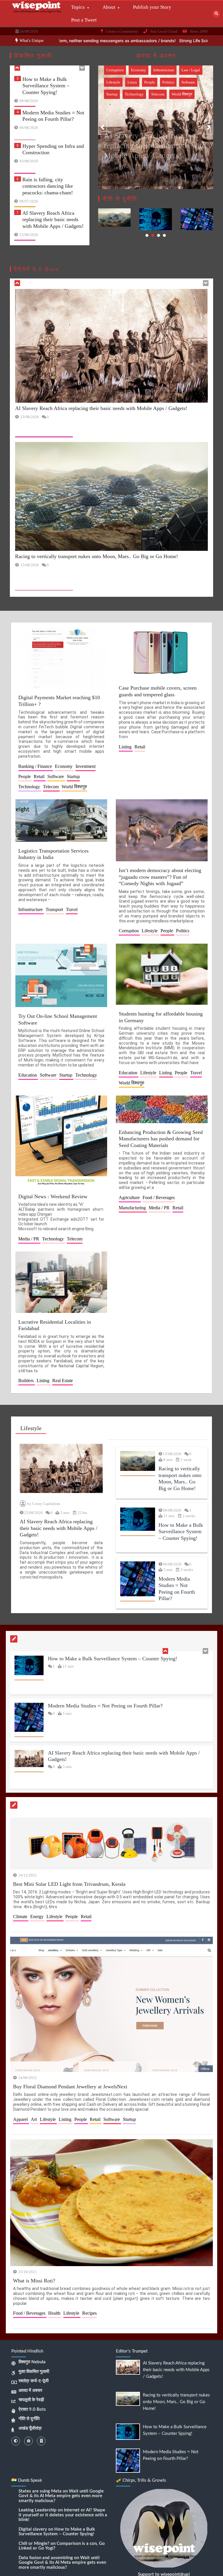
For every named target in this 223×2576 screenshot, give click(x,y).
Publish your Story (152, 7)
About (109, 7)
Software (56, 776)
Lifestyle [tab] (31, 1428)
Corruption (129, 931)
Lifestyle (141, 70)
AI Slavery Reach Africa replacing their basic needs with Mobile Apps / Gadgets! (53, 189)
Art (34, 2119)
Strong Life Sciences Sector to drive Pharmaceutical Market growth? (128, 41)
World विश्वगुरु (117, 94)
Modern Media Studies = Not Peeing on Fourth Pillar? (105, 1659)
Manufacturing (133, 1208)
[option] (128, 41)
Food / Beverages (159, 1198)
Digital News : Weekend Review (53, 1196)
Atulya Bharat (127, 167)
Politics (180, 70)
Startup (112, 82)
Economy (64, 766)
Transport (159, 82)
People (161, 70)
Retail (40, 776)
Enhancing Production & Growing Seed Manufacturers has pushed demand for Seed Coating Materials (161, 1138)
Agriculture (130, 1198)
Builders (27, 1381)
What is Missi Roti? (34, 2280)
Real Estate (63, 1381)
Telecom (51, 787)
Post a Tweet (84, 20)
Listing (126, 747)
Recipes (89, 2313)
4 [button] (164, 235)
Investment (86, 766)
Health (55, 2313)
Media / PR (29, 1239)
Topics (78, 7)
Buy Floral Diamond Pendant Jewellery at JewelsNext (70, 2087)
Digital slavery (33, 2529)
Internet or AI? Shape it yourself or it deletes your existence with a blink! (63, 2515)
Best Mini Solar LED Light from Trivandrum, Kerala (69, 1884)
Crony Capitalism (46, 1504)
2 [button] (153, 235)
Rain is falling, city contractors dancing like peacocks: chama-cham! (48, 155)
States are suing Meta (40, 2491)
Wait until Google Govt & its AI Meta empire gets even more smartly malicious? (61, 2496)
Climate (21, 1917)
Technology (134, 82)
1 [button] (147, 235)
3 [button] (159, 235)
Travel (178, 82)
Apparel (21, 2119)
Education (28, 1075)
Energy (37, 1917)
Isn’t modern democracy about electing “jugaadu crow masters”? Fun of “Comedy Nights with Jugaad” (160, 877)
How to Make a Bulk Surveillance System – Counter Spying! (80, 576)
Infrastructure (117, 70)
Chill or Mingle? (34, 2544)
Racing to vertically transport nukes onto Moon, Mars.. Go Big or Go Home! (53, 222)
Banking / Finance (36, 766)
